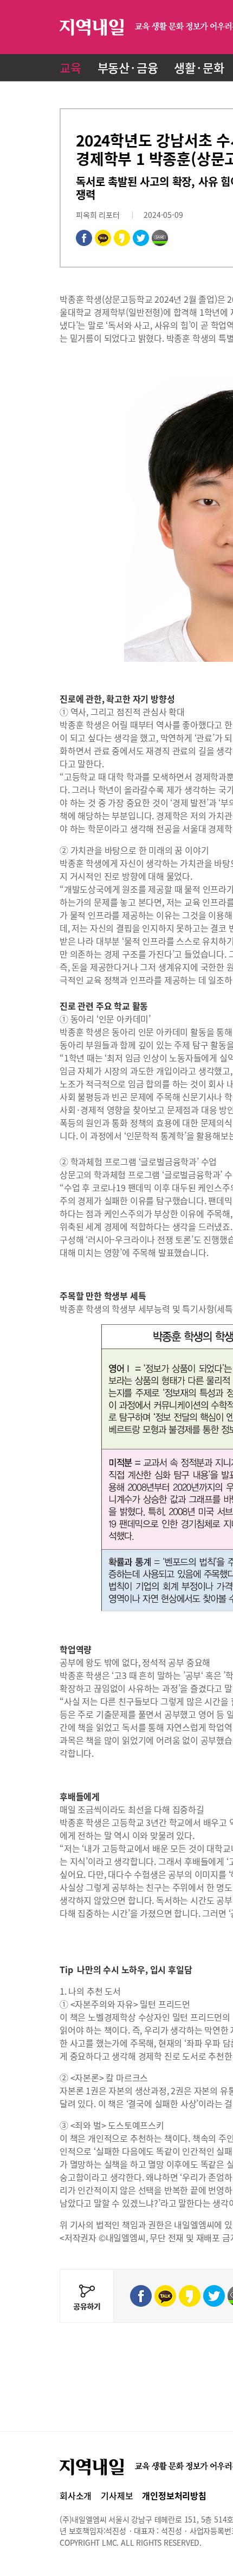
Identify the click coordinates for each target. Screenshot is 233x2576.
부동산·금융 (128, 67)
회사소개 (76, 2495)
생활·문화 (199, 67)
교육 (70, 67)
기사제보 (117, 2495)
